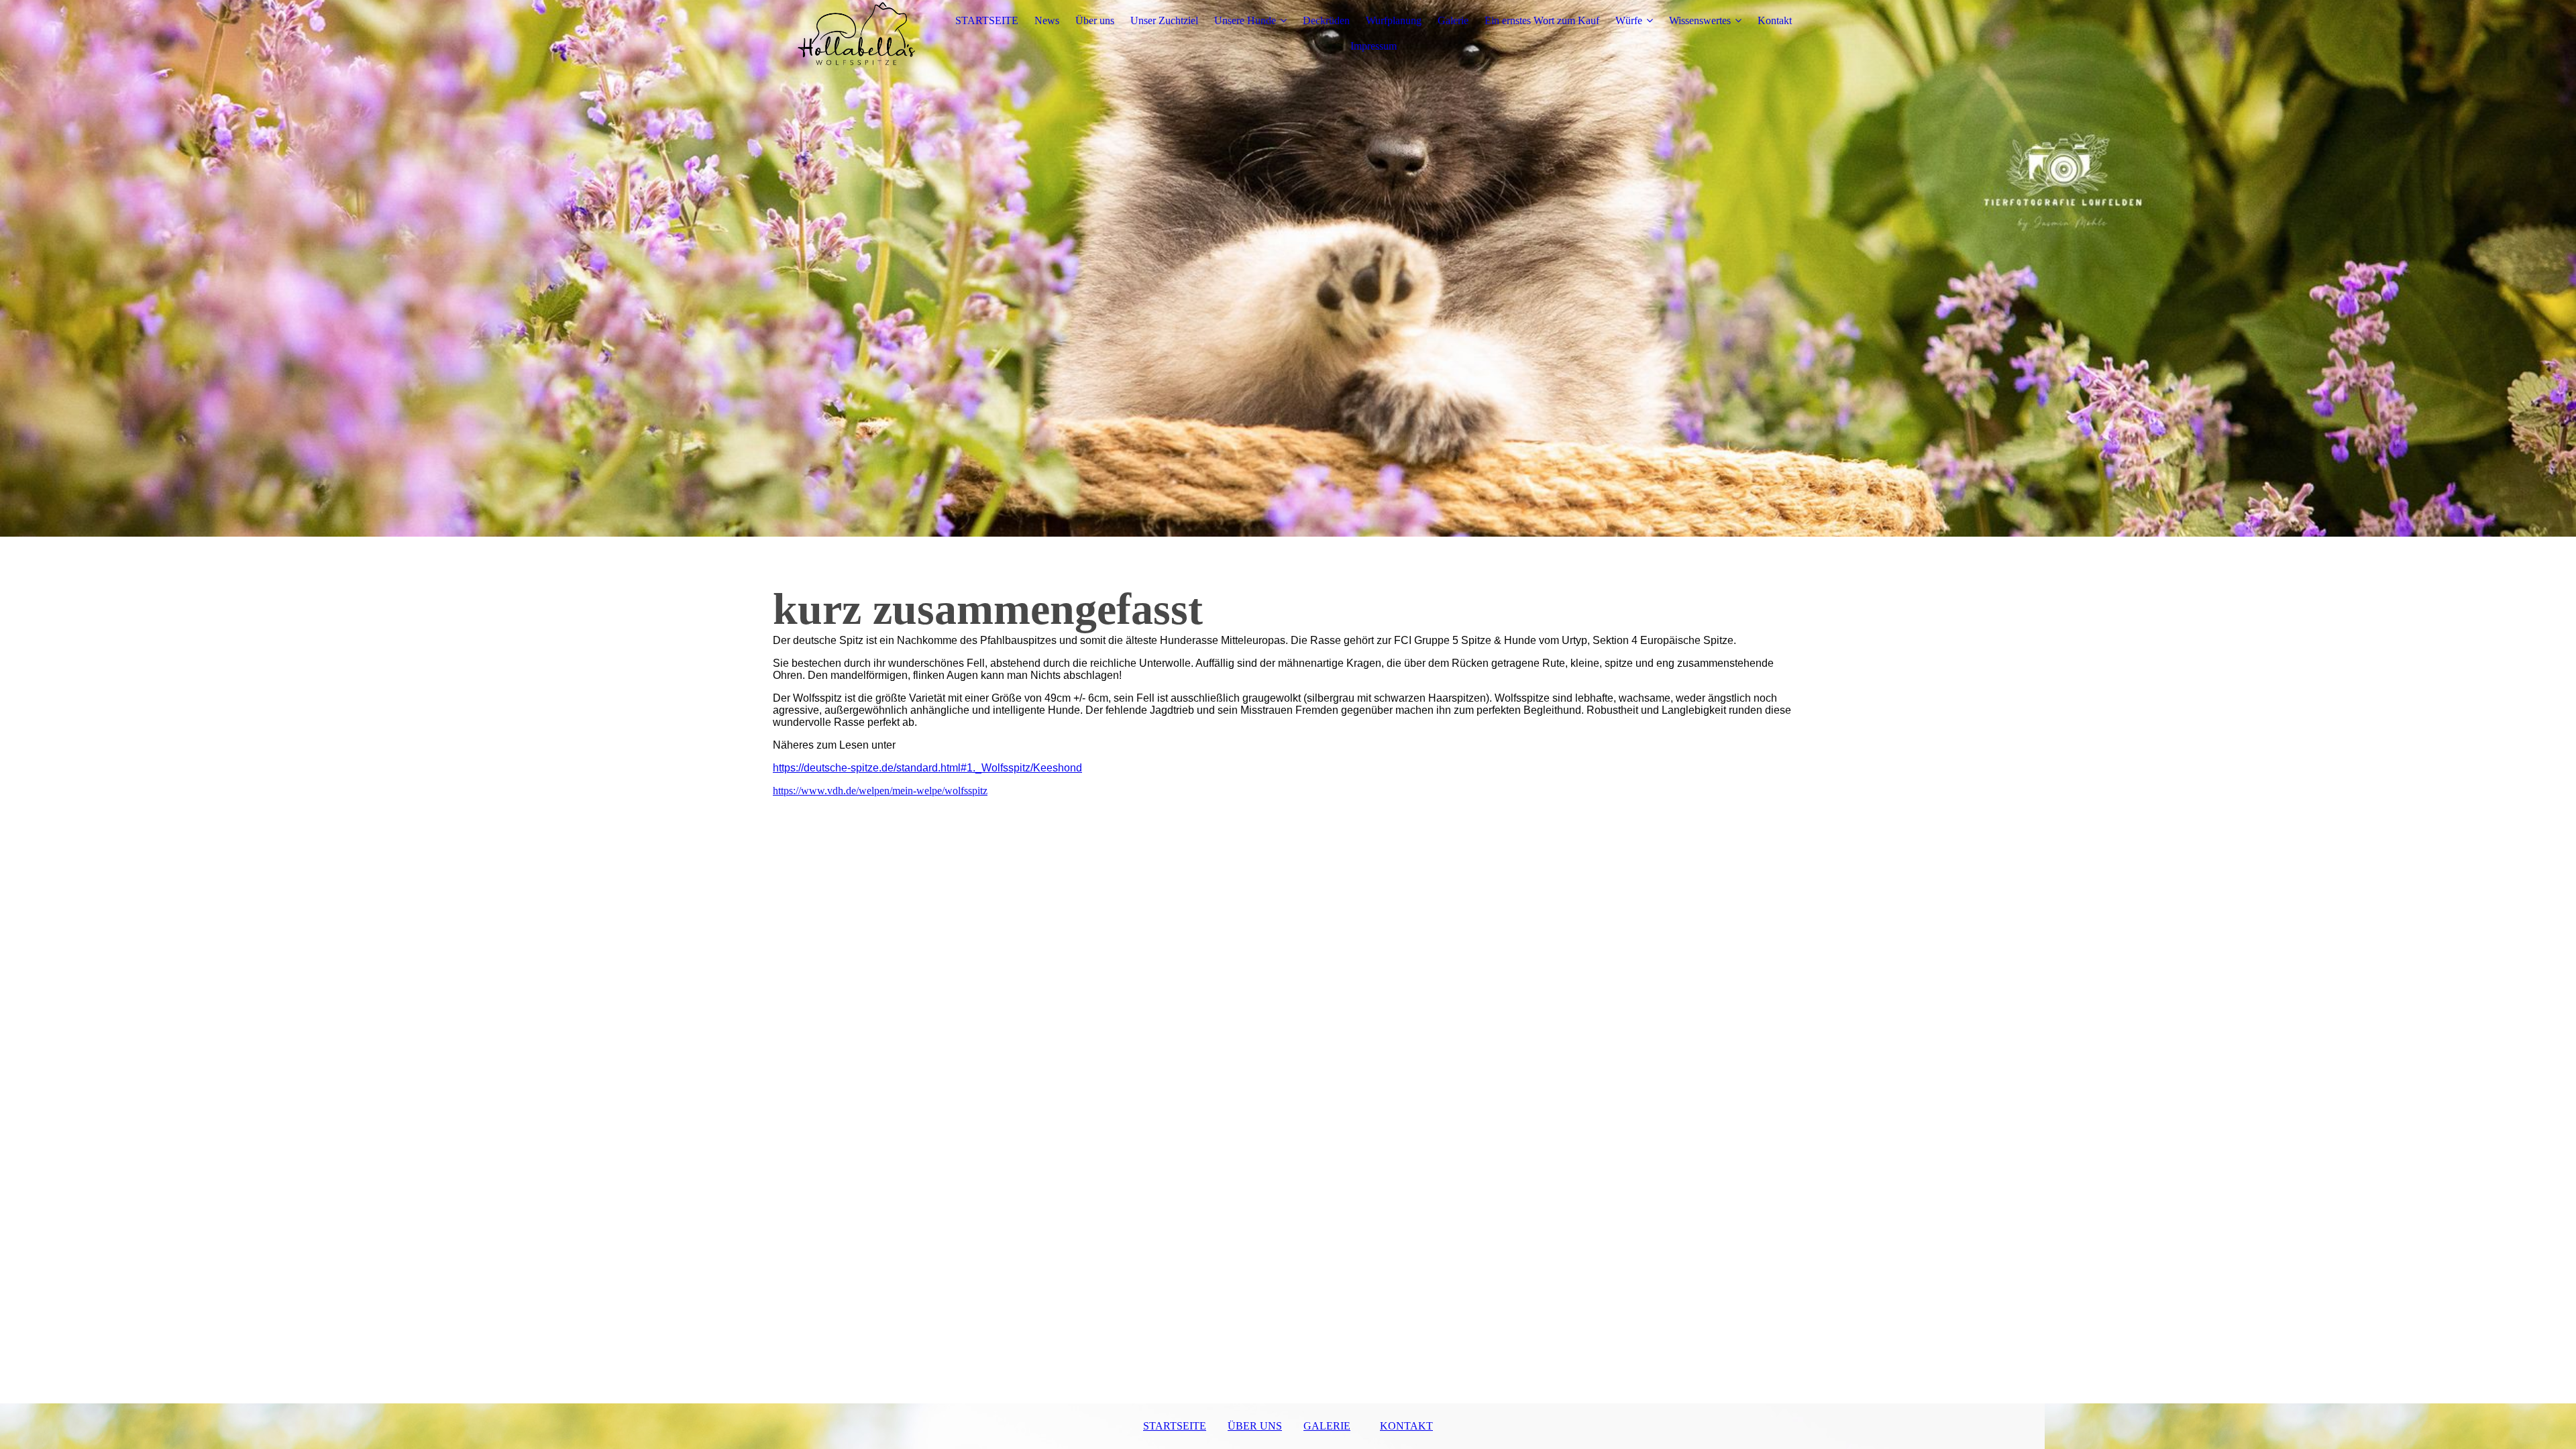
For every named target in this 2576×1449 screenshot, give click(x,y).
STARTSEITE (987, 20)
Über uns (1095, 20)
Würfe (1629, 20)
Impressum (1374, 46)
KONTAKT (1406, 1426)
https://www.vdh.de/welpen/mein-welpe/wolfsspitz (880, 791)
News (1047, 20)
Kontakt (1775, 20)
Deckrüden (1326, 20)
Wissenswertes (1700, 20)
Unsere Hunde (1245, 20)
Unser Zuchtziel (1164, 20)
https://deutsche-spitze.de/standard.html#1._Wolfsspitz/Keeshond (927, 768)
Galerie (1453, 20)
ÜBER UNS (1255, 1426)
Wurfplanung (1394, 20)
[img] (857, 34)
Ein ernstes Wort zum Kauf (1542, 20)
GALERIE (1327, 1426)
